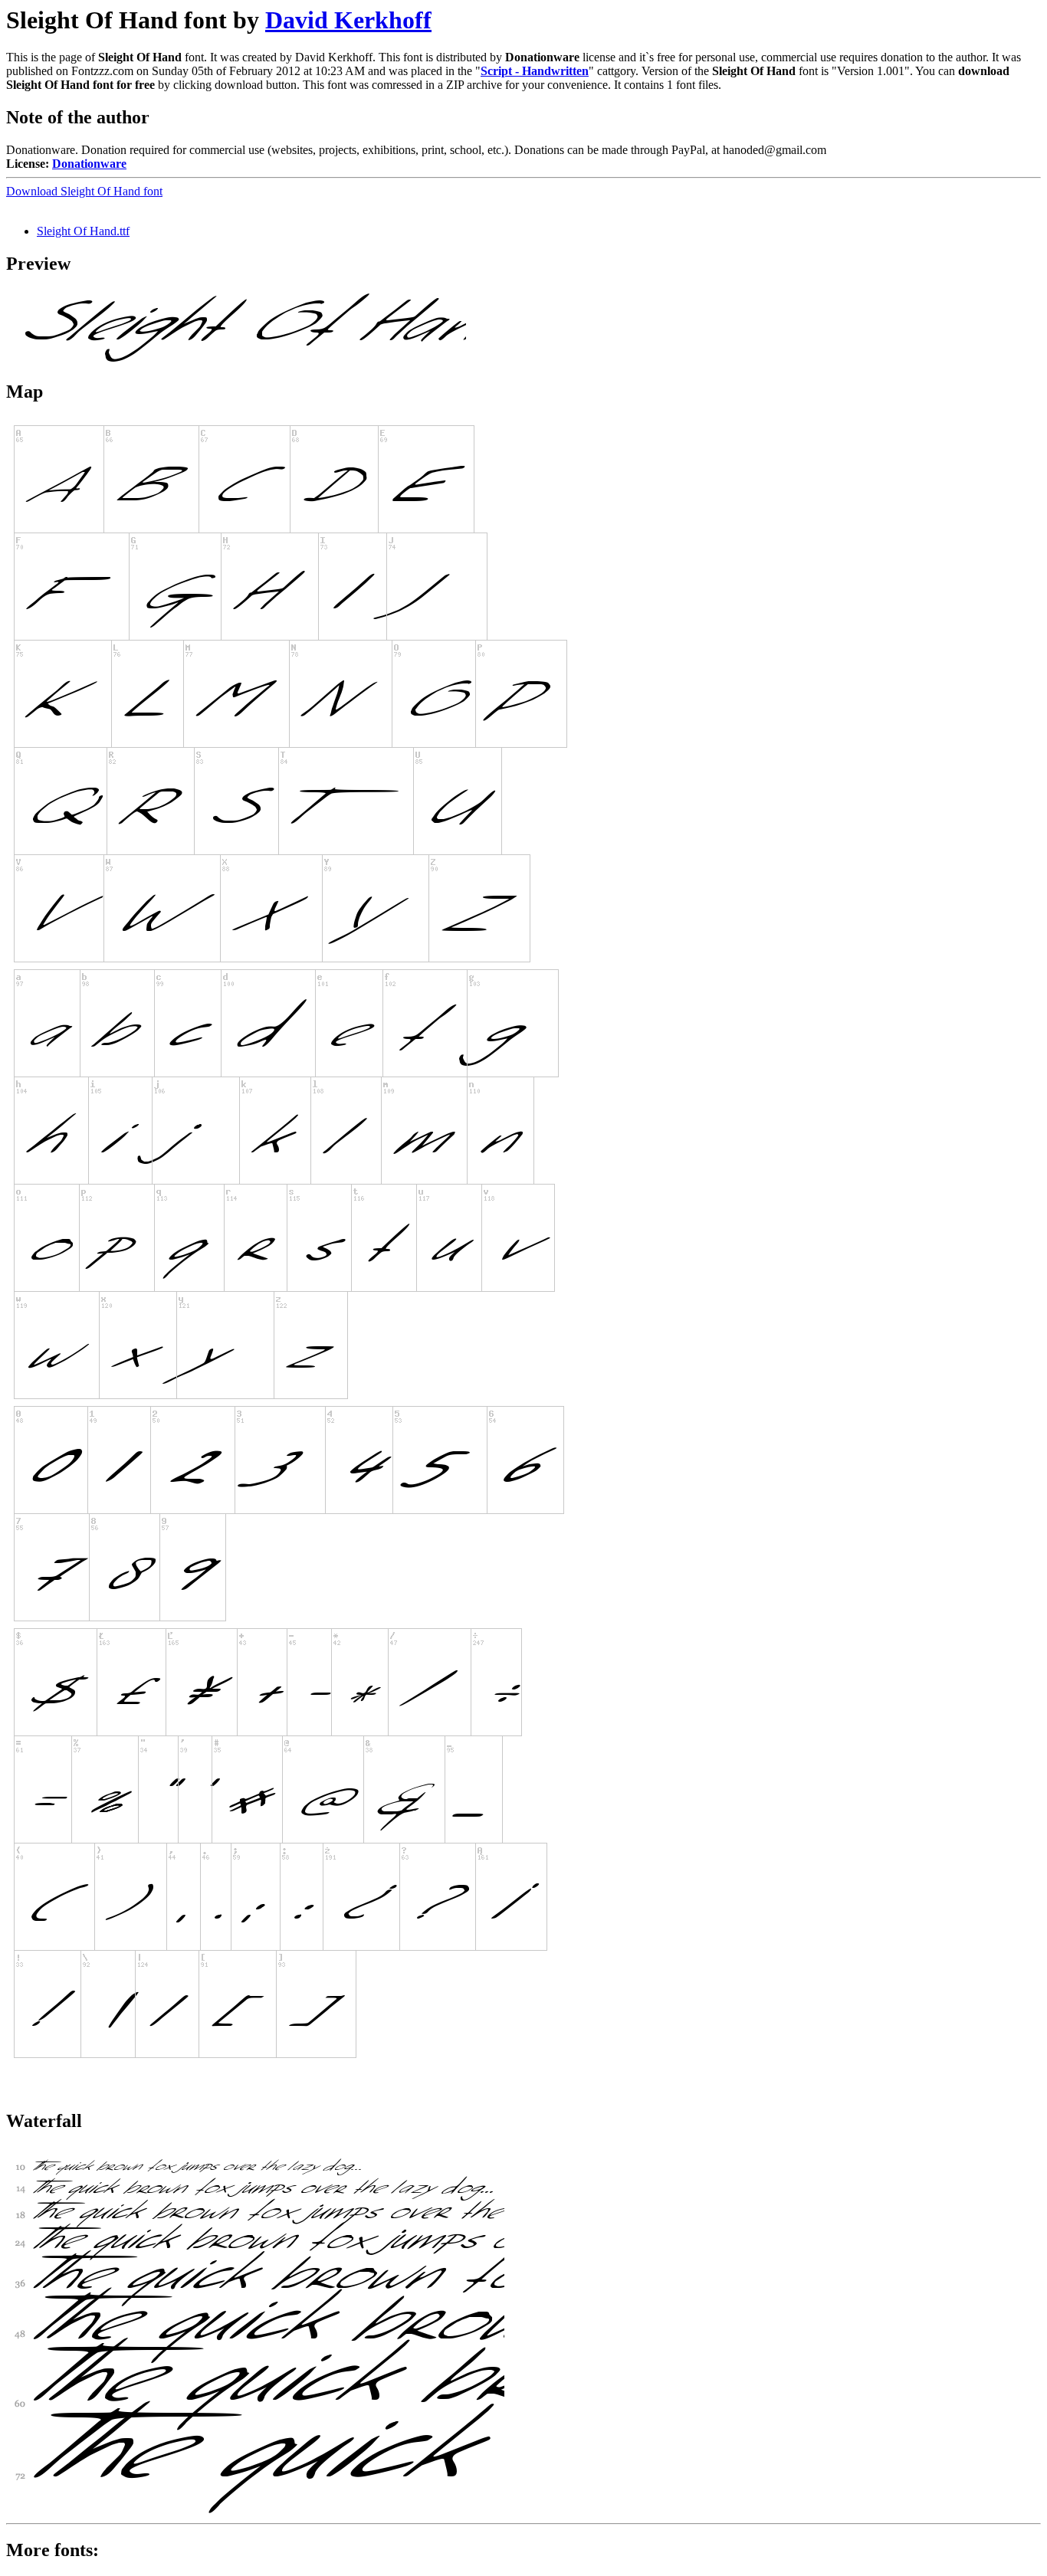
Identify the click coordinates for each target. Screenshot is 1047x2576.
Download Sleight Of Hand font (84, 191)
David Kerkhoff (348, 20)
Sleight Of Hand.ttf (83, 231)
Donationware (89, 164)
